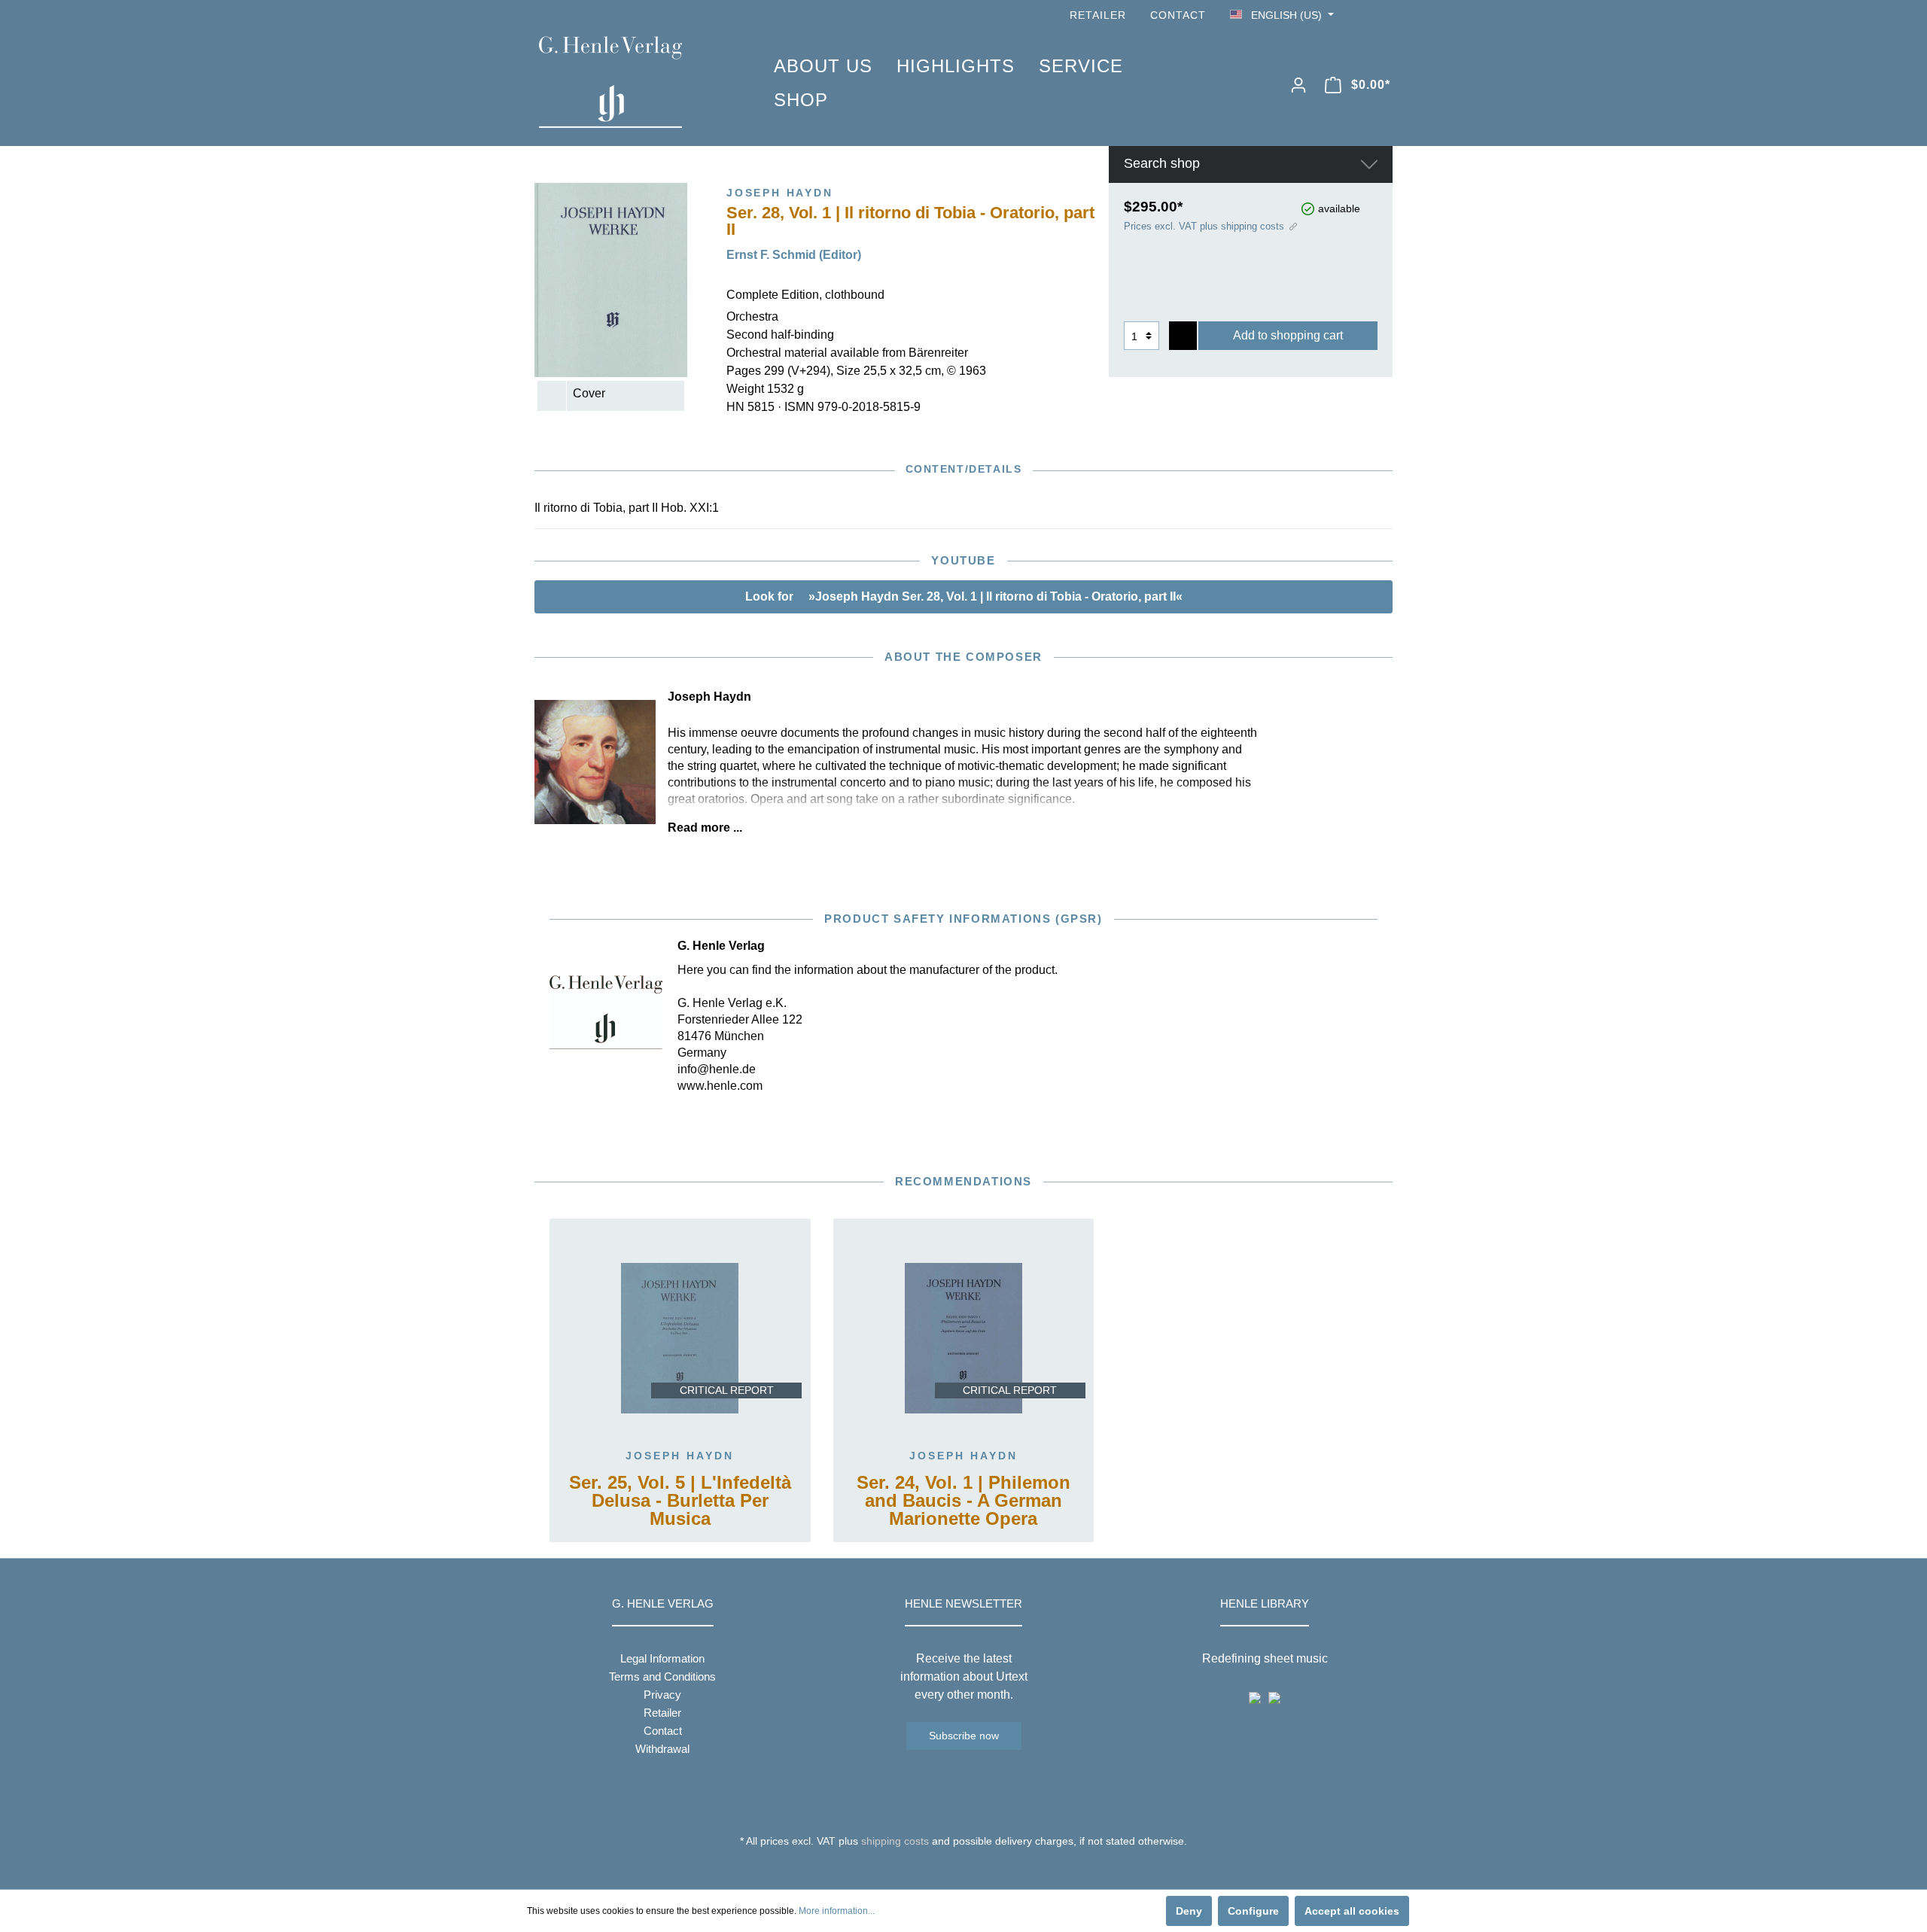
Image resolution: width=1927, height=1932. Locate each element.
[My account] (1298, 85)
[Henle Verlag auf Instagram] (1384, 15)
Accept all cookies (1352, 1911)
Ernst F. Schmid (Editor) (794, 255)
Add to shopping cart (1288, 335)
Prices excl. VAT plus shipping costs (1204, 226)
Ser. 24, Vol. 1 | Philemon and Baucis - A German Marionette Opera (963, 1501)
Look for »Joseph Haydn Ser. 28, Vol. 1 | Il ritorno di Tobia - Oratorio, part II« (964, 596)
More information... (837, 1911)
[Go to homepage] (634, 82)
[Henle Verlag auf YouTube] (1362, 15)
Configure (1253, 1911)
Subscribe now (964, 1736)
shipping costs (895, 1841)
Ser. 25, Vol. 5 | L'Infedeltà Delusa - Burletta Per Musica (680, 1501)
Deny (1189, 1911)
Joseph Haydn (680, 1456)
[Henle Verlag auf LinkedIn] (975, 1869)
